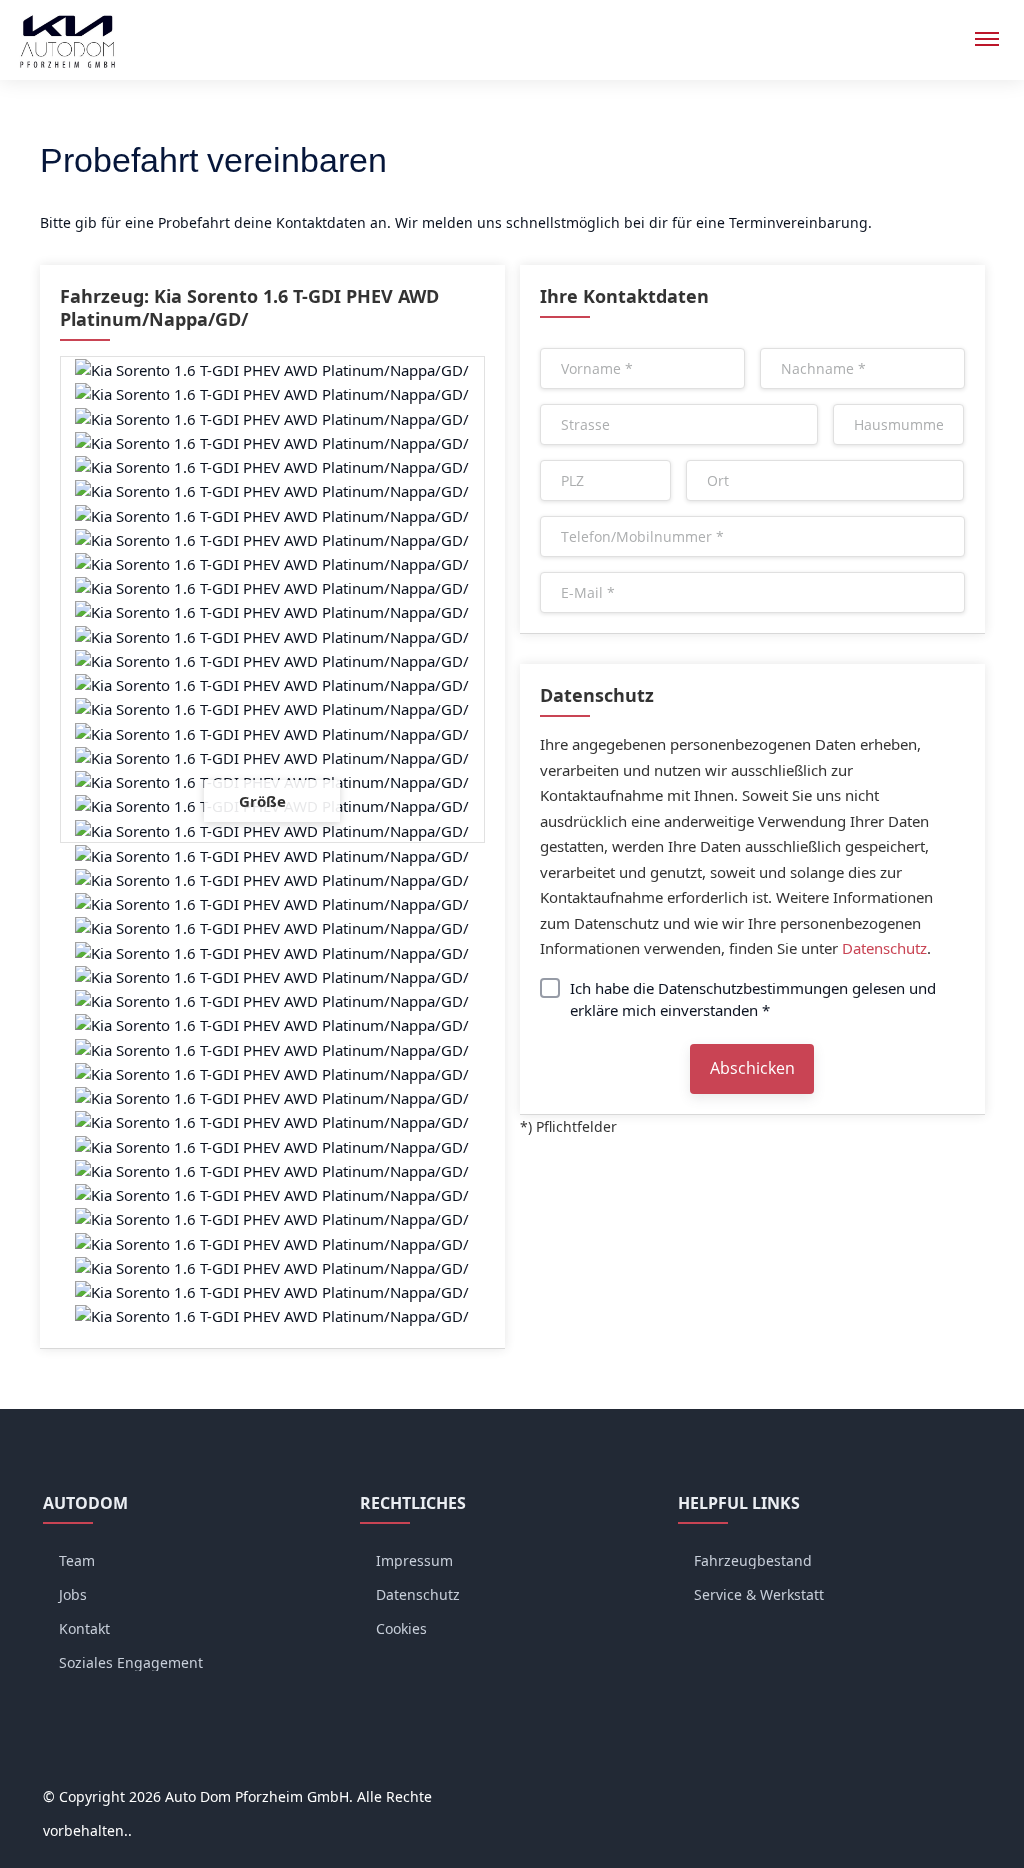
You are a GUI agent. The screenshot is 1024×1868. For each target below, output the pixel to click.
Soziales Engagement (131, 1662)
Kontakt (84, 1628)
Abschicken (754, 1068)
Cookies (401, 1628)
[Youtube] (963, 1797)
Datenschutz (884, 948)
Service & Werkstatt (759, 1594)
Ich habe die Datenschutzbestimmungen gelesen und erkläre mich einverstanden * (753, 999)
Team (77, 1560)
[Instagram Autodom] (925, 1797)
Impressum (414, 1560)
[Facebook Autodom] (887, 1797)
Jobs (73, 1594)
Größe (264, 801)
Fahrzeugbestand (753, 1560)
